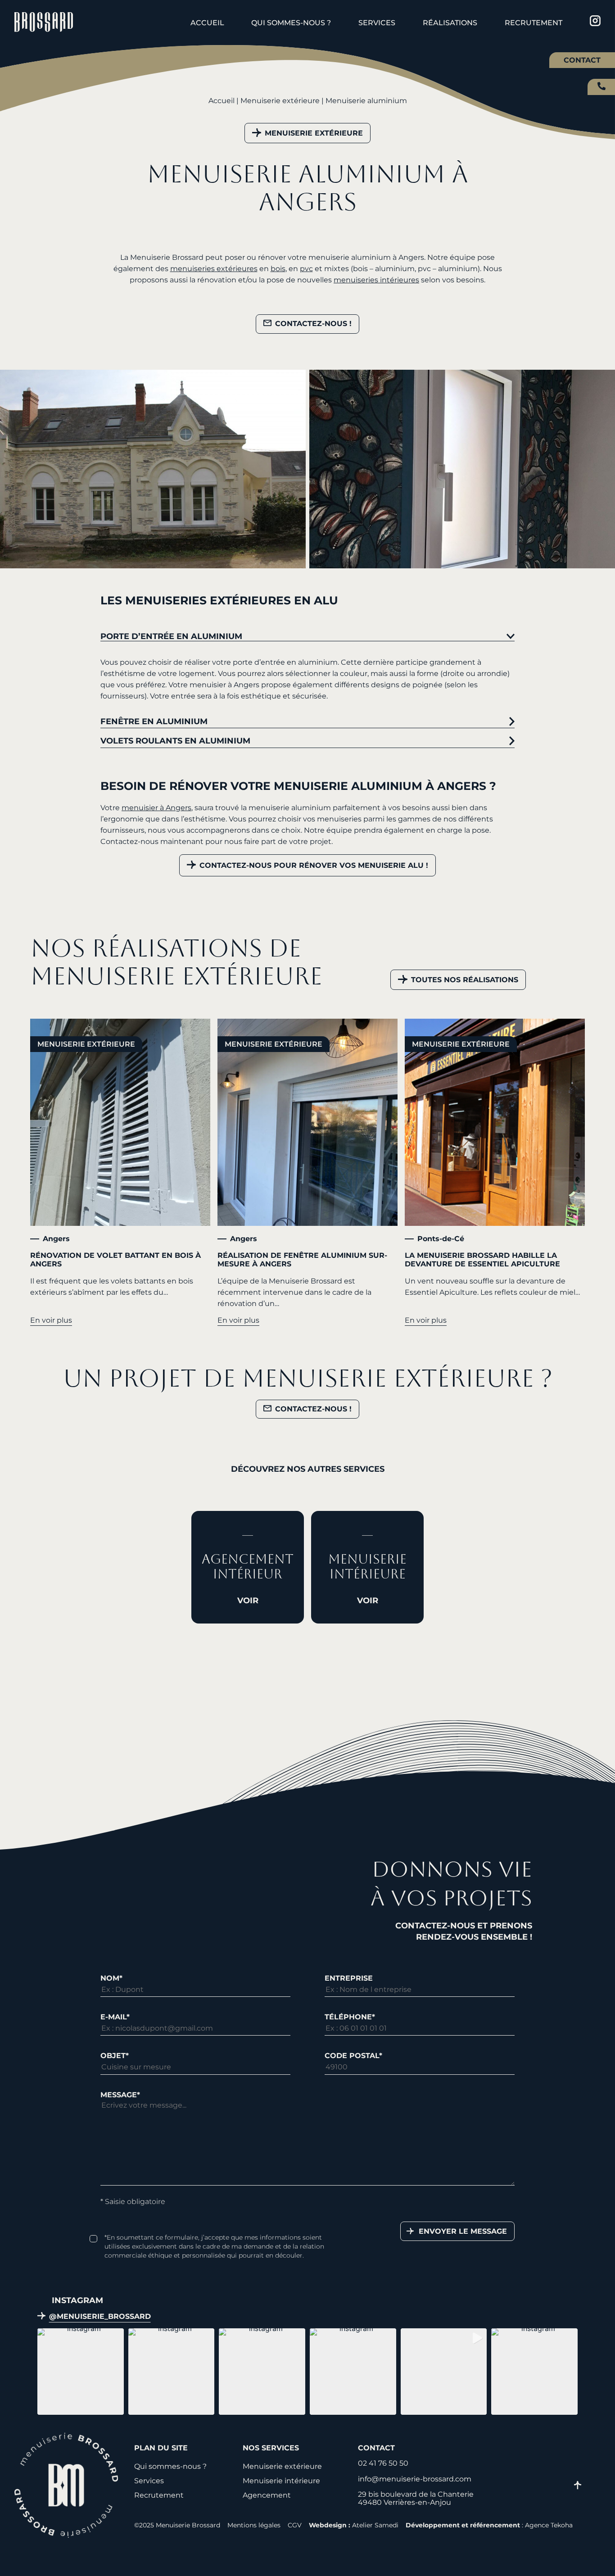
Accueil (207, 23)
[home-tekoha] (66, 2535)
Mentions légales (254, 2525)
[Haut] (578, 2486)
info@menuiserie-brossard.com (415, 2479)
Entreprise (349, 1978)
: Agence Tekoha (489, 2525)
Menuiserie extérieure (280, 101)
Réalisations (450, 23)
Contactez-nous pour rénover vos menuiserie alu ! (314, 865)
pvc (306, 269)
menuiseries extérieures (214, 269)
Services (377, 23)
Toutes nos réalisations (465, 980)
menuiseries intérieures (376, 280)
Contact (582, 60)
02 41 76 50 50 (601, 86)
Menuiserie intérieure (281, 2481)
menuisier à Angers (156, 808)
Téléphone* (350, 2017)
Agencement (267, 2495)
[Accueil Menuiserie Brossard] (44, 23)
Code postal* (353, 2056)
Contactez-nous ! (313, 324)
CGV (295, 2525)
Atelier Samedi (375, 2525)
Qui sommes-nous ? (291, 23)
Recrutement (534, 23)
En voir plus (51, 1320)
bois (278, 269)
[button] (81, 2372)
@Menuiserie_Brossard (100, 2317)
